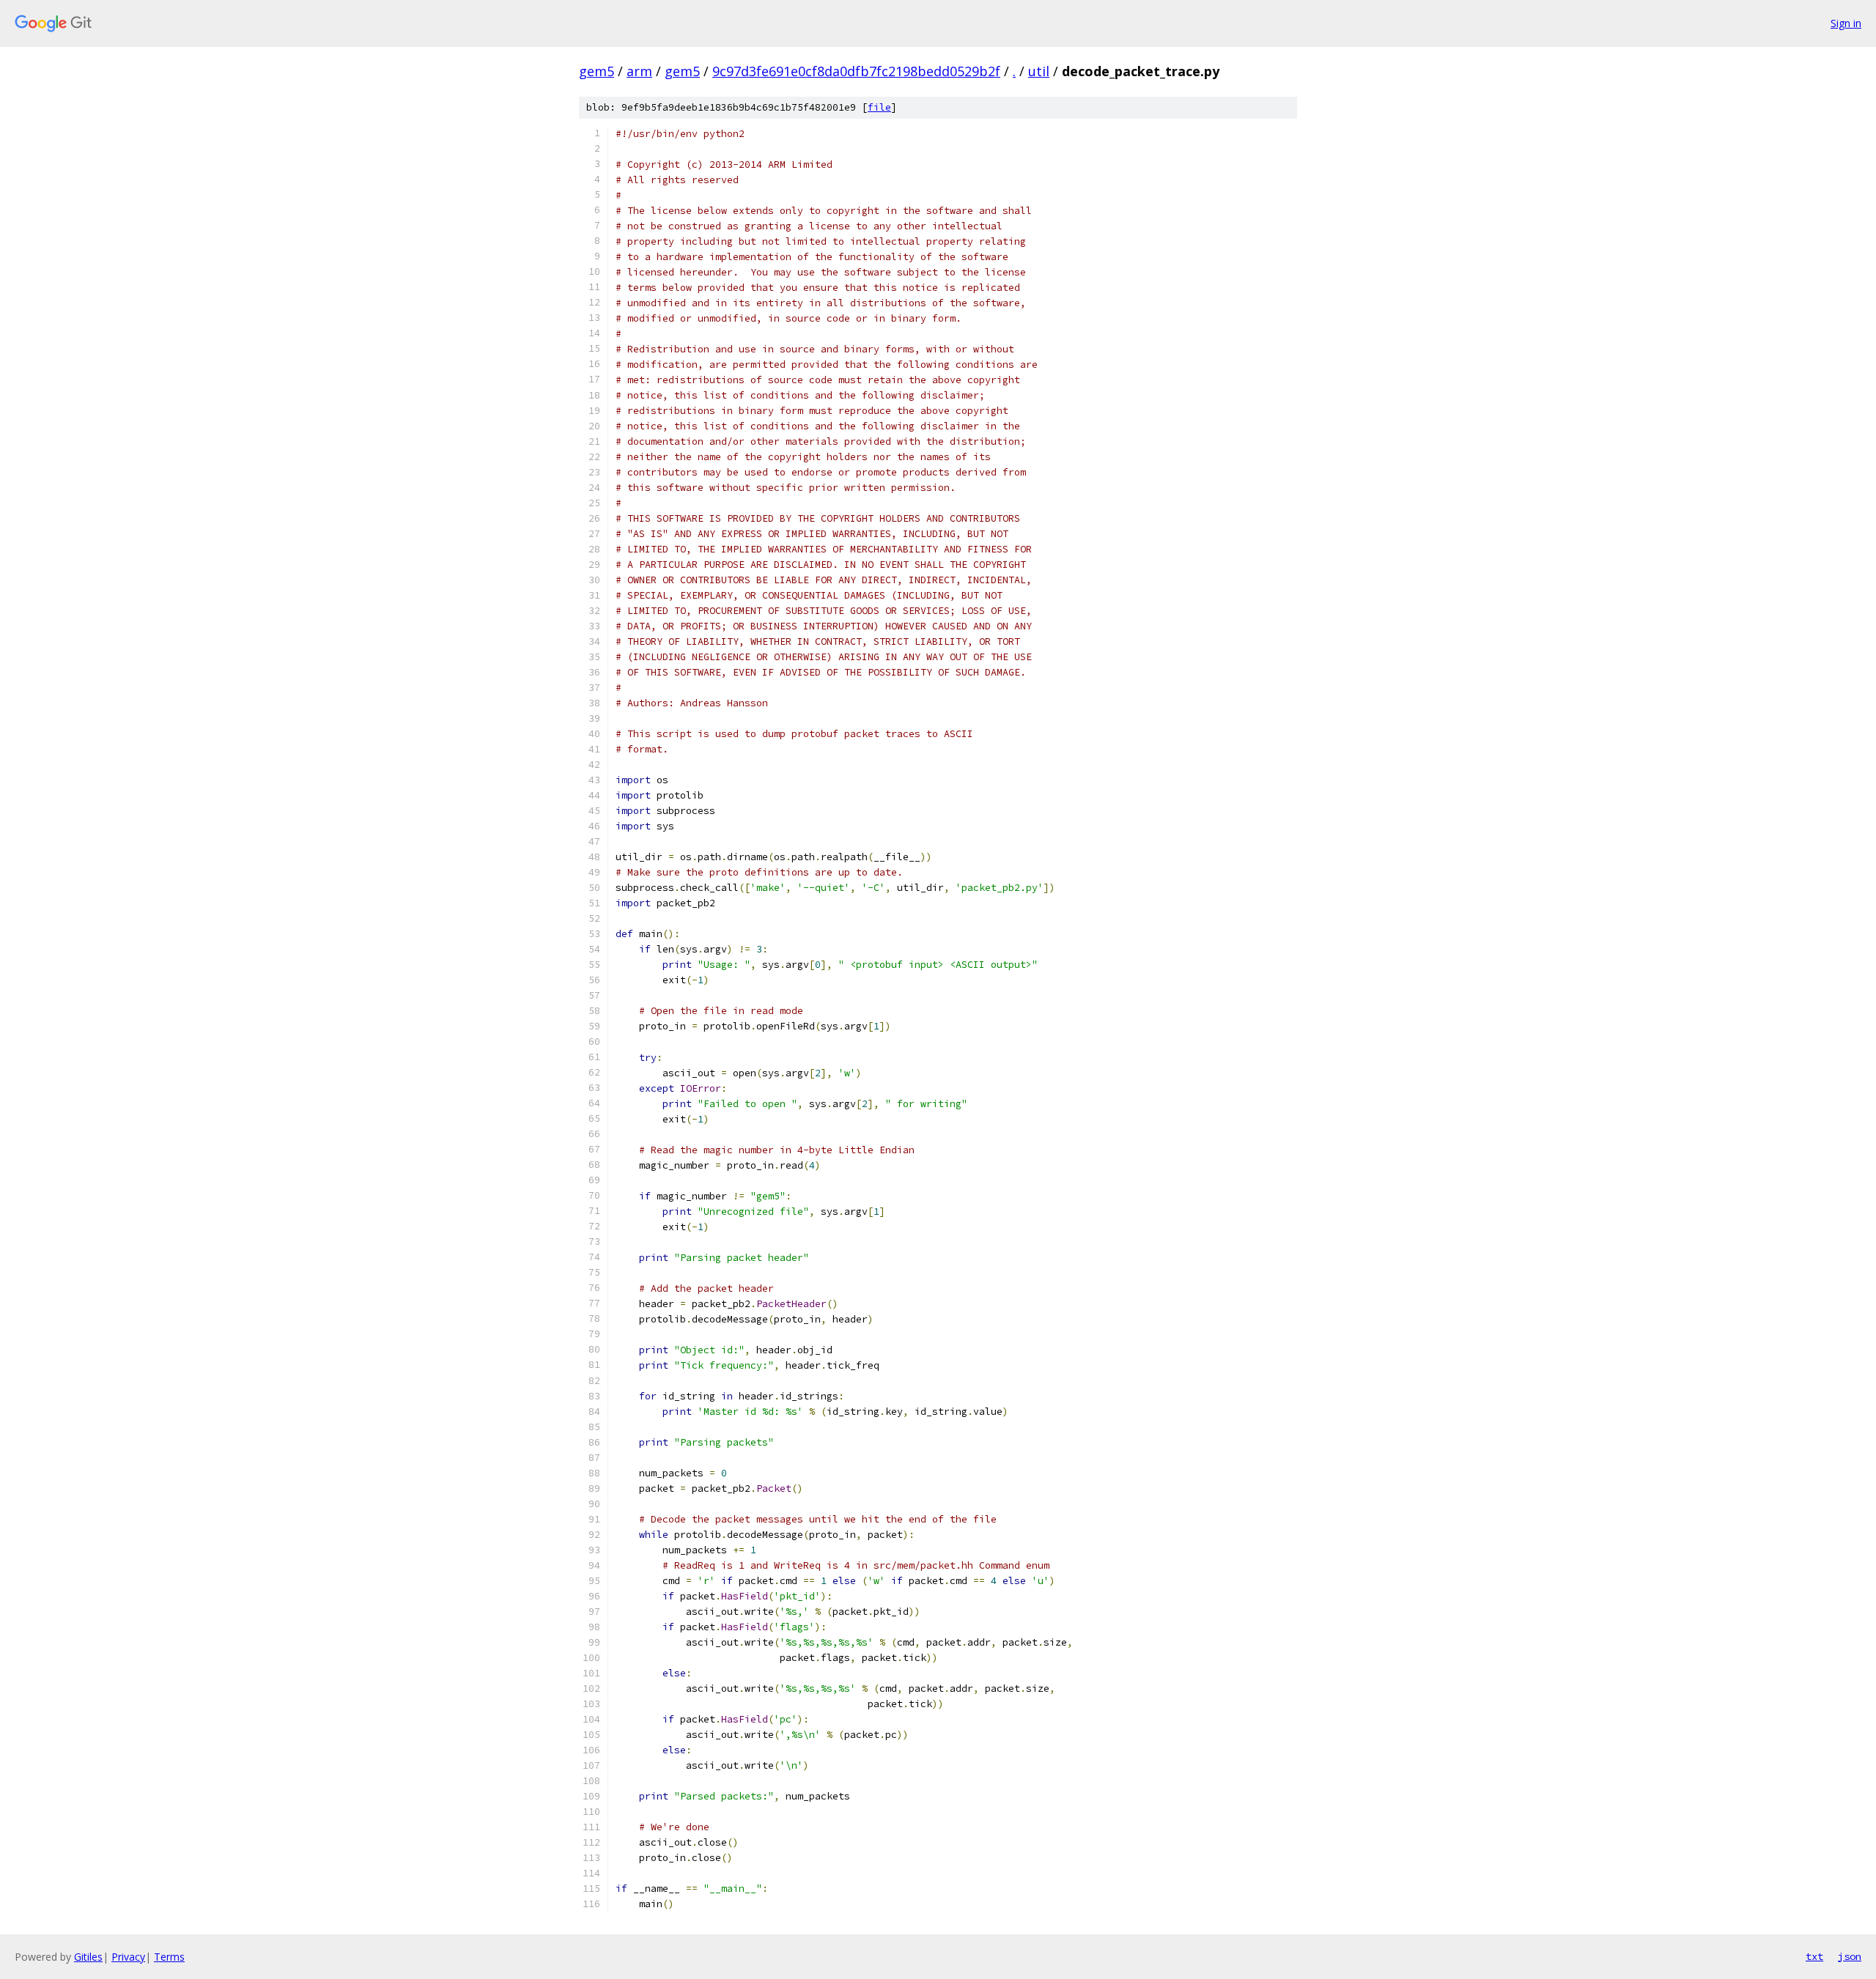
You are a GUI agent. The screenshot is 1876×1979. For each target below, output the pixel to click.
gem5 (597, 71)
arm (639, 71)
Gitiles (88, 1957)
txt (1814, 1956)
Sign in (1846, 23)
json (1850, 1956)
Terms (169, 1957)
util (1039, 71)
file (879, 107)
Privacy (128, 1957)
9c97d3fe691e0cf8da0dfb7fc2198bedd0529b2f (856, 71)
